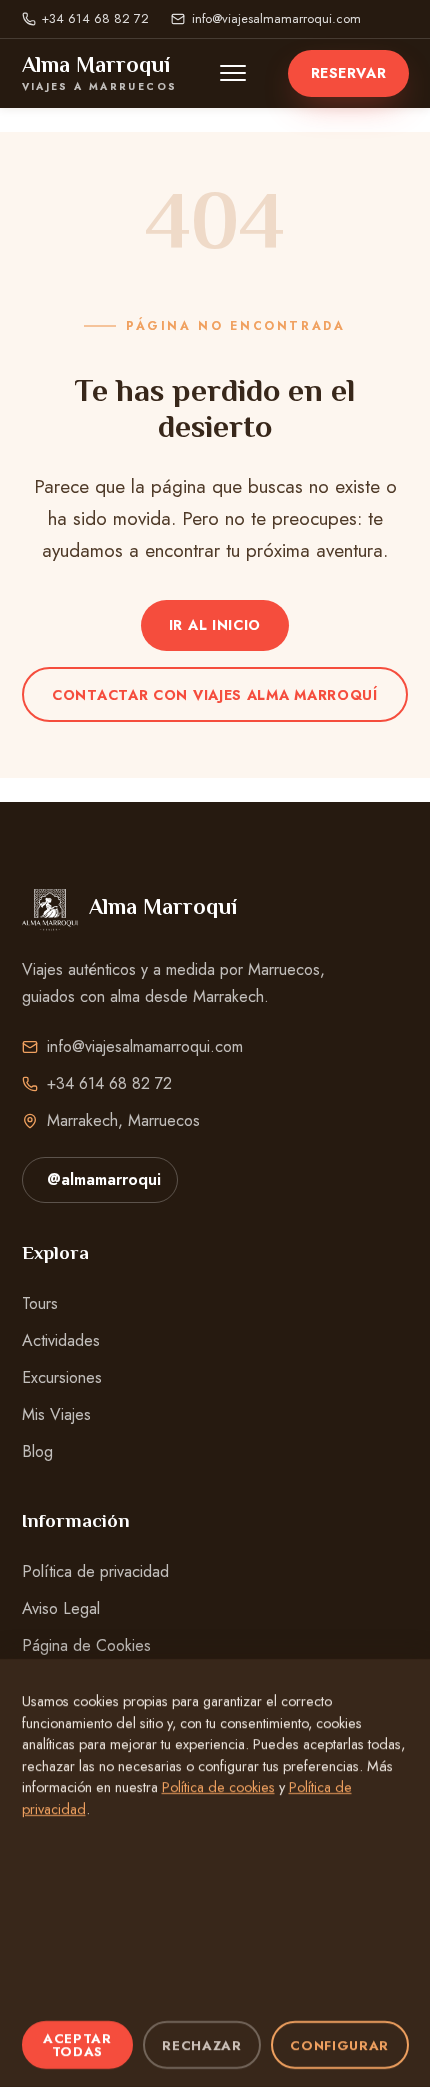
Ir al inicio (215, 625)
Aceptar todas (77, 2045)
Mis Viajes (56, 1414)
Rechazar (201, 2045)
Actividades (61, 1340)
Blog (37, 1451)
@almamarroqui (104, 1179)
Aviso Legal (61, 1608)
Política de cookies (218, 1788)
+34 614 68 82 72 (95, 18)
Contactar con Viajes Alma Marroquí (215, 695)
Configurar (339, 2045)
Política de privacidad (95, 1571)
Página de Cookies (86, 1645)
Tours (40, 1303)
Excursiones (62, 1377)
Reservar (348, 73)
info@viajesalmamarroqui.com (276, 18)
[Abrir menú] (233, 73)
